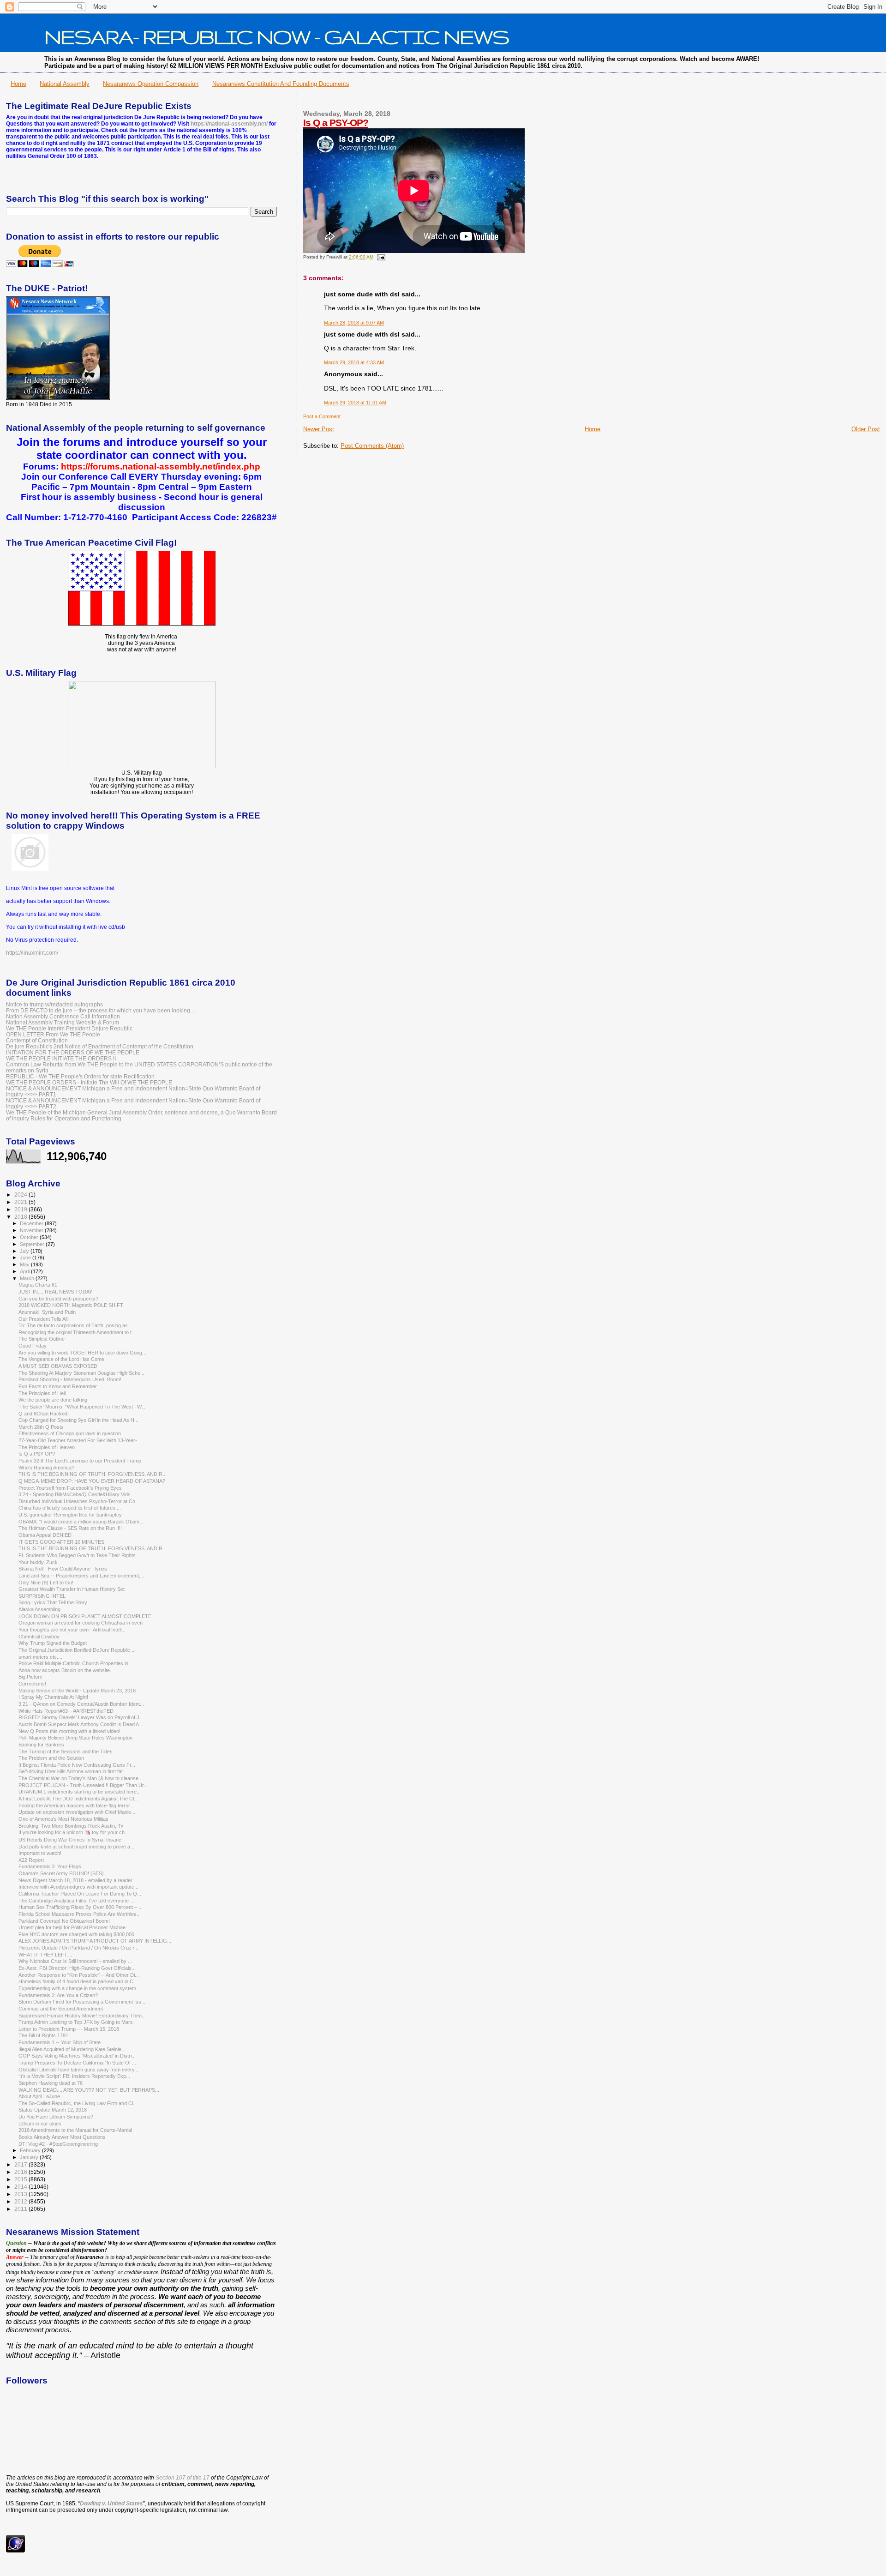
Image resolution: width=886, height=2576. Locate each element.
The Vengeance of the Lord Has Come (61, 1359)
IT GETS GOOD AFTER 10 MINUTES (61, 1542)
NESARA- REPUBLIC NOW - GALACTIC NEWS (277, 36)
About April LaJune (39, 2096)
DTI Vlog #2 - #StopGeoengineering (58, 2144)
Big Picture (30, 1677)
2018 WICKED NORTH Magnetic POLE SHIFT (71, 1305)
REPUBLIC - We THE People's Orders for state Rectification (80, 1076)
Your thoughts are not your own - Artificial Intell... (72, 1630)
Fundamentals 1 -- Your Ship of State (60, 2042)
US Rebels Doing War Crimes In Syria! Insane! (71, 1840)
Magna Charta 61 (38, 1285)
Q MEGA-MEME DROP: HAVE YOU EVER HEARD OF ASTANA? (92, 1481)
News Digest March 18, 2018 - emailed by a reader (75, 1880)
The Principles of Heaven (47, 1447)
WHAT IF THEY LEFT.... (45, 1955)
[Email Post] (380, 257)
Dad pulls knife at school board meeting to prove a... (76, 1847)
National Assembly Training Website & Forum (63, 1022)
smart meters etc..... (41, 1657)
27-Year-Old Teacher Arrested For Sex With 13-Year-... (80, 1440)
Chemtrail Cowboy (39, 1637)
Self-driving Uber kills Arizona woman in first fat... (73, 1771)
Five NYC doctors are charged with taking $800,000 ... (79, 1934)
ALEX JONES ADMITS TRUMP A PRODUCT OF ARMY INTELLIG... (95, 1941)
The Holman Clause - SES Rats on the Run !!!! (70, 1528)
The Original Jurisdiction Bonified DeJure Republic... (76, 1650)
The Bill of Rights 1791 (43, 2035)
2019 (21, 1209)
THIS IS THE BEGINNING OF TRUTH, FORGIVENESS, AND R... (93, 1474)
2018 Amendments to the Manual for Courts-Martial (75, 2130)
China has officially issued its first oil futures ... (70, 1508)
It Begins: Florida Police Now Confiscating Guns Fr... (77, 1765)
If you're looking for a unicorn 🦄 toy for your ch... (74, 1832)
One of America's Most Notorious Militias (63, 1819)
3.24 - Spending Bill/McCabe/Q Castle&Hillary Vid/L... (77, 1494)
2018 (21, 1217)
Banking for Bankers (41, 1745)
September (33, 1244)
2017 (21, 2164)
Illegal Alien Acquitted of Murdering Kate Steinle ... (73, 2049)
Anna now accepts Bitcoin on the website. (65, 1670)
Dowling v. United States (111, 2504)
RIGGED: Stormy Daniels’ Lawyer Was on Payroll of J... (81, 1717)
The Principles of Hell (42, 1393)
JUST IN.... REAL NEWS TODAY (55, 1292)
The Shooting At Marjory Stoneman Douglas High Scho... (81, 1373)
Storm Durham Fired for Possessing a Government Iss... (82, 2002)
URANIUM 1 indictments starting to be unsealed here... (80, 1792)
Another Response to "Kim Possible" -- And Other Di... (79, 1975)
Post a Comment (322, 416)
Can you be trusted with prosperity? (58, 1299)
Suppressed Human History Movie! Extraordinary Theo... (82, 2016)
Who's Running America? (46, 1468)
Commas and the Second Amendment (61, 2009)
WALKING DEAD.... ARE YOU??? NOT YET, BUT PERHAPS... (89, 2090)
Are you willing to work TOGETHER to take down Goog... (82, 1353)
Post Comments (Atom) (372, 446)
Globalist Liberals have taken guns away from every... (78, 2070)
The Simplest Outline (42, 1339)
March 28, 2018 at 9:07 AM (354, 323)
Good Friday (33, 1346)
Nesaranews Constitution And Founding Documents (281, 84)
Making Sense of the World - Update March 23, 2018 (77, 1691)
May (25, 1264)
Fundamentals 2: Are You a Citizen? (58, 1995)
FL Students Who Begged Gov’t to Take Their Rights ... (80, 1555)
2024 (21, 1195)
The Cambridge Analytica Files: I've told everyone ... (76, 1901)
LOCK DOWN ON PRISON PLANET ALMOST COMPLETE (85, 1616)
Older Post (866, 429)
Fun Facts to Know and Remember (58, 1386)
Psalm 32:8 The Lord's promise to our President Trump (80, 1461)
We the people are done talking (53, 1400)
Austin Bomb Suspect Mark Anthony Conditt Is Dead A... (81, 1724)
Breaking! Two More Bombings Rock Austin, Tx (71, 1826)
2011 (21, 2209)
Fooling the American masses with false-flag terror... (76, 1806)
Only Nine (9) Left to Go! (46, 1583)
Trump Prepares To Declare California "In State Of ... (77, 2063)
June (26, 1258)
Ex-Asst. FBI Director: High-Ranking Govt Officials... (77, 1968)
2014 (21, 2187)
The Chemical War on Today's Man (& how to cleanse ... (81, 1778)
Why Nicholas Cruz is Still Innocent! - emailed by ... (75, 1961)
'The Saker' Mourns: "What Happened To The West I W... (82, 1407)
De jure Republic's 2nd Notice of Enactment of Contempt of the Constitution (100, 1046)
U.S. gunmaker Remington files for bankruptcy (70, 1515)
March (28, 1278)
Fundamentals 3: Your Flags (50, 1866)
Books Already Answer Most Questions (62, 2137)
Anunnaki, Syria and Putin (47, 1312)
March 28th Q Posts (41, 1427)
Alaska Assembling (39, 1609)
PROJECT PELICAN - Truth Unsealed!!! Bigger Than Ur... (83, 1785)
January (30, 2157)
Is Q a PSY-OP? (336, 123)
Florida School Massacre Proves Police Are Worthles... (80, 1914)
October (30, 1237)
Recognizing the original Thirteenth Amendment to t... (77, 1332)
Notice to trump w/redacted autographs (54, 1004)
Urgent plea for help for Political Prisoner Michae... (74, 1927)
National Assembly (65, 84)
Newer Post (319, 429)
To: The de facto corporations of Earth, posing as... (75, 1325)
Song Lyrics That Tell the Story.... (55, 1602)
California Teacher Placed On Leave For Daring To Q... (80, 1894)
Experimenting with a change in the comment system (77, 1988)
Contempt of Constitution (37, 1040)
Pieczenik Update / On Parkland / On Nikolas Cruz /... (78, 1948)
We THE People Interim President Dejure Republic (69, 1028)
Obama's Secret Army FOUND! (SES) (61, 1873)
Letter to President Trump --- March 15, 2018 (69, 2029)
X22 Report (31, 1860)
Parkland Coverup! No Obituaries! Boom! (64, 1921)
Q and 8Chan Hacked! (44, 1414)
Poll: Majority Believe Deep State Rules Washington (75, 1738)
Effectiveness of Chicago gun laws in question (70, 1433)
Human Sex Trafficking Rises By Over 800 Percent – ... (81, 1907)
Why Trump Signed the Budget (53, 1643)
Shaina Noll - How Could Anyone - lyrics (63, 1569)
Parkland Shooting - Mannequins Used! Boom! (70, 1379)
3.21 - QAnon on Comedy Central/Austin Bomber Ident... (81, 1704)
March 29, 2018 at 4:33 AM (354, 362)
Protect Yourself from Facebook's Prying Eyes (70, 1488)
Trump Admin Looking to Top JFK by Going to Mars (76, 2022)
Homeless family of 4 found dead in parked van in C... (78, 1981)
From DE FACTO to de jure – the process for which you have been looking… (101, 1010)
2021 (21, 1202)
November (32, 1230)
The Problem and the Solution (51, 1758)
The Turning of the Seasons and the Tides (66, 1751)
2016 (21, 2172)
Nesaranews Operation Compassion (151, 84)
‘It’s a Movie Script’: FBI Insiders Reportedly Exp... (74, 2076)
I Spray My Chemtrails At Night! (53, 1697)
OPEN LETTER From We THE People (53, 1034)
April (25, 1271)
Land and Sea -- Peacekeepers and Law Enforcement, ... (82, 1576)
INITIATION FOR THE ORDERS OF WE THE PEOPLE (73, 1052)
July (25, 1251)
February (31, 2150)
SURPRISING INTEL (42, 1596)
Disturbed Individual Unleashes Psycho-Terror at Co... (79, 1501)
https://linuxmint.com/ (32, 953)
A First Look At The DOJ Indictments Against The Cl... (78, 1799)
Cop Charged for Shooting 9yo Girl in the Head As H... (78, 1420)
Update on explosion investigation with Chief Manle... (77, 1812)
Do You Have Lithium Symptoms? (56, 2117)
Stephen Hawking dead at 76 (51, 2083)
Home (18, 84)
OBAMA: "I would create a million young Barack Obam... (81, 1522)
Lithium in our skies (40, 2124)
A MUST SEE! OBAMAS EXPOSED (58, 1366)
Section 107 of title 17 (183, 2478)
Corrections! (32, 1684)
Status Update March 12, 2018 (53, 2110)
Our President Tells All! (44, 1319)
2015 (21, 2179)
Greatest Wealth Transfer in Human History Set (72, 1589)
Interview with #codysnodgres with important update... (78, 1887)
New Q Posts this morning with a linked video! (69, 1731)
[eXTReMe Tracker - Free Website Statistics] (15, 2551)
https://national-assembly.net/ (229, 124)
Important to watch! (40, 1853)
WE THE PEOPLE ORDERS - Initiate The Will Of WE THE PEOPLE (89, 1082)
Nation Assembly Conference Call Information (63, 1016)
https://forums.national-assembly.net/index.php (161, 466)
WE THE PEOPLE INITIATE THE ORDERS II (61, 1058)
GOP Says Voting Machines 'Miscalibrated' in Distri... (77, 2056)
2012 (21, 2201)
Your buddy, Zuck (38, 1562)
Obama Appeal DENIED (45, 1535)
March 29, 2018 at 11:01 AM (355, 403)
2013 (21, 2194)
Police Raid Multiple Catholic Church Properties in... (75, 1663)
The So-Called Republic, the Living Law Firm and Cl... (78, 2103)
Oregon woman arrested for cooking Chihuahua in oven (81, 1623)
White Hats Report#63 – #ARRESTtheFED (66, 1711)
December (32, 1223)
